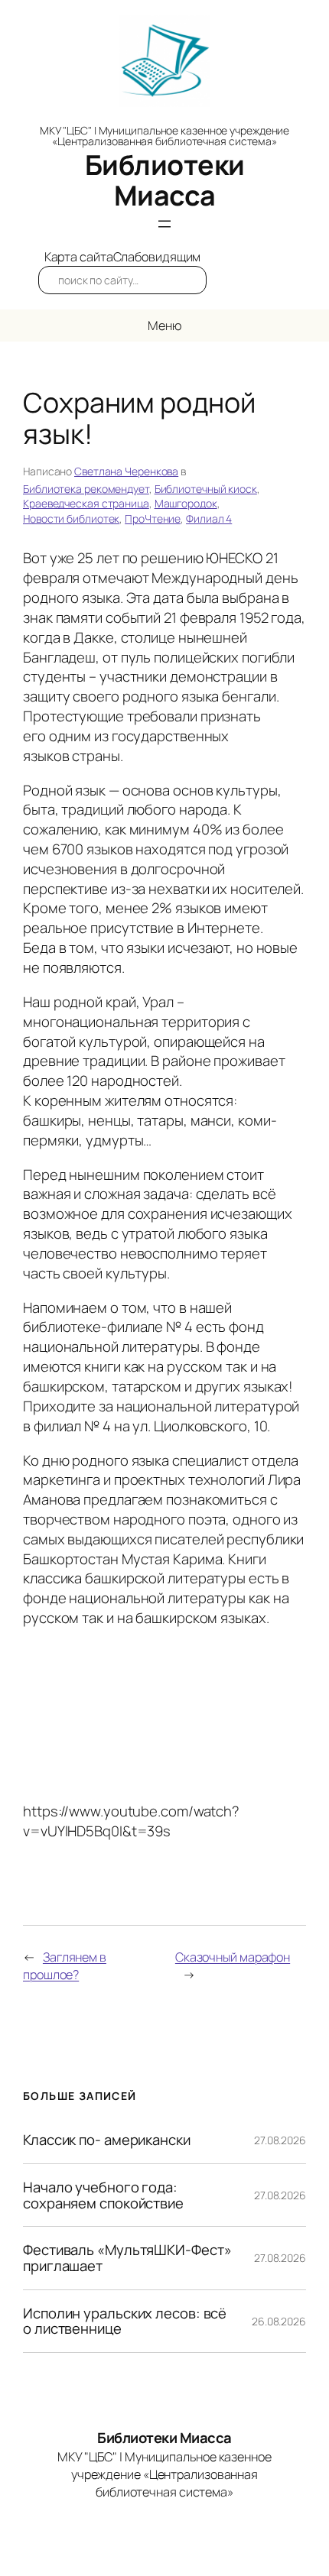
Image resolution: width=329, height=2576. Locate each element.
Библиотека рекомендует (86, 489)
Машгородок (186, 503)
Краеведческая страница (86, 503)
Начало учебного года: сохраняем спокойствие (103, 2195)
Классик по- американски (107, 2140)
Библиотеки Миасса (165, 180)
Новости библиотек (71, 518)
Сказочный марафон (233, 1957)
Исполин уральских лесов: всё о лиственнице (125, 2321)
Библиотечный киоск (206, 489)
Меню (165, 326)
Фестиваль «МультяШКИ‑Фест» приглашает (127, 2258)
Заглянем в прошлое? (65, 1966)
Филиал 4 (209, 518)
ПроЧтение (153, 518)
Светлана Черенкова (126, 471)
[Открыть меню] (164, 224)
